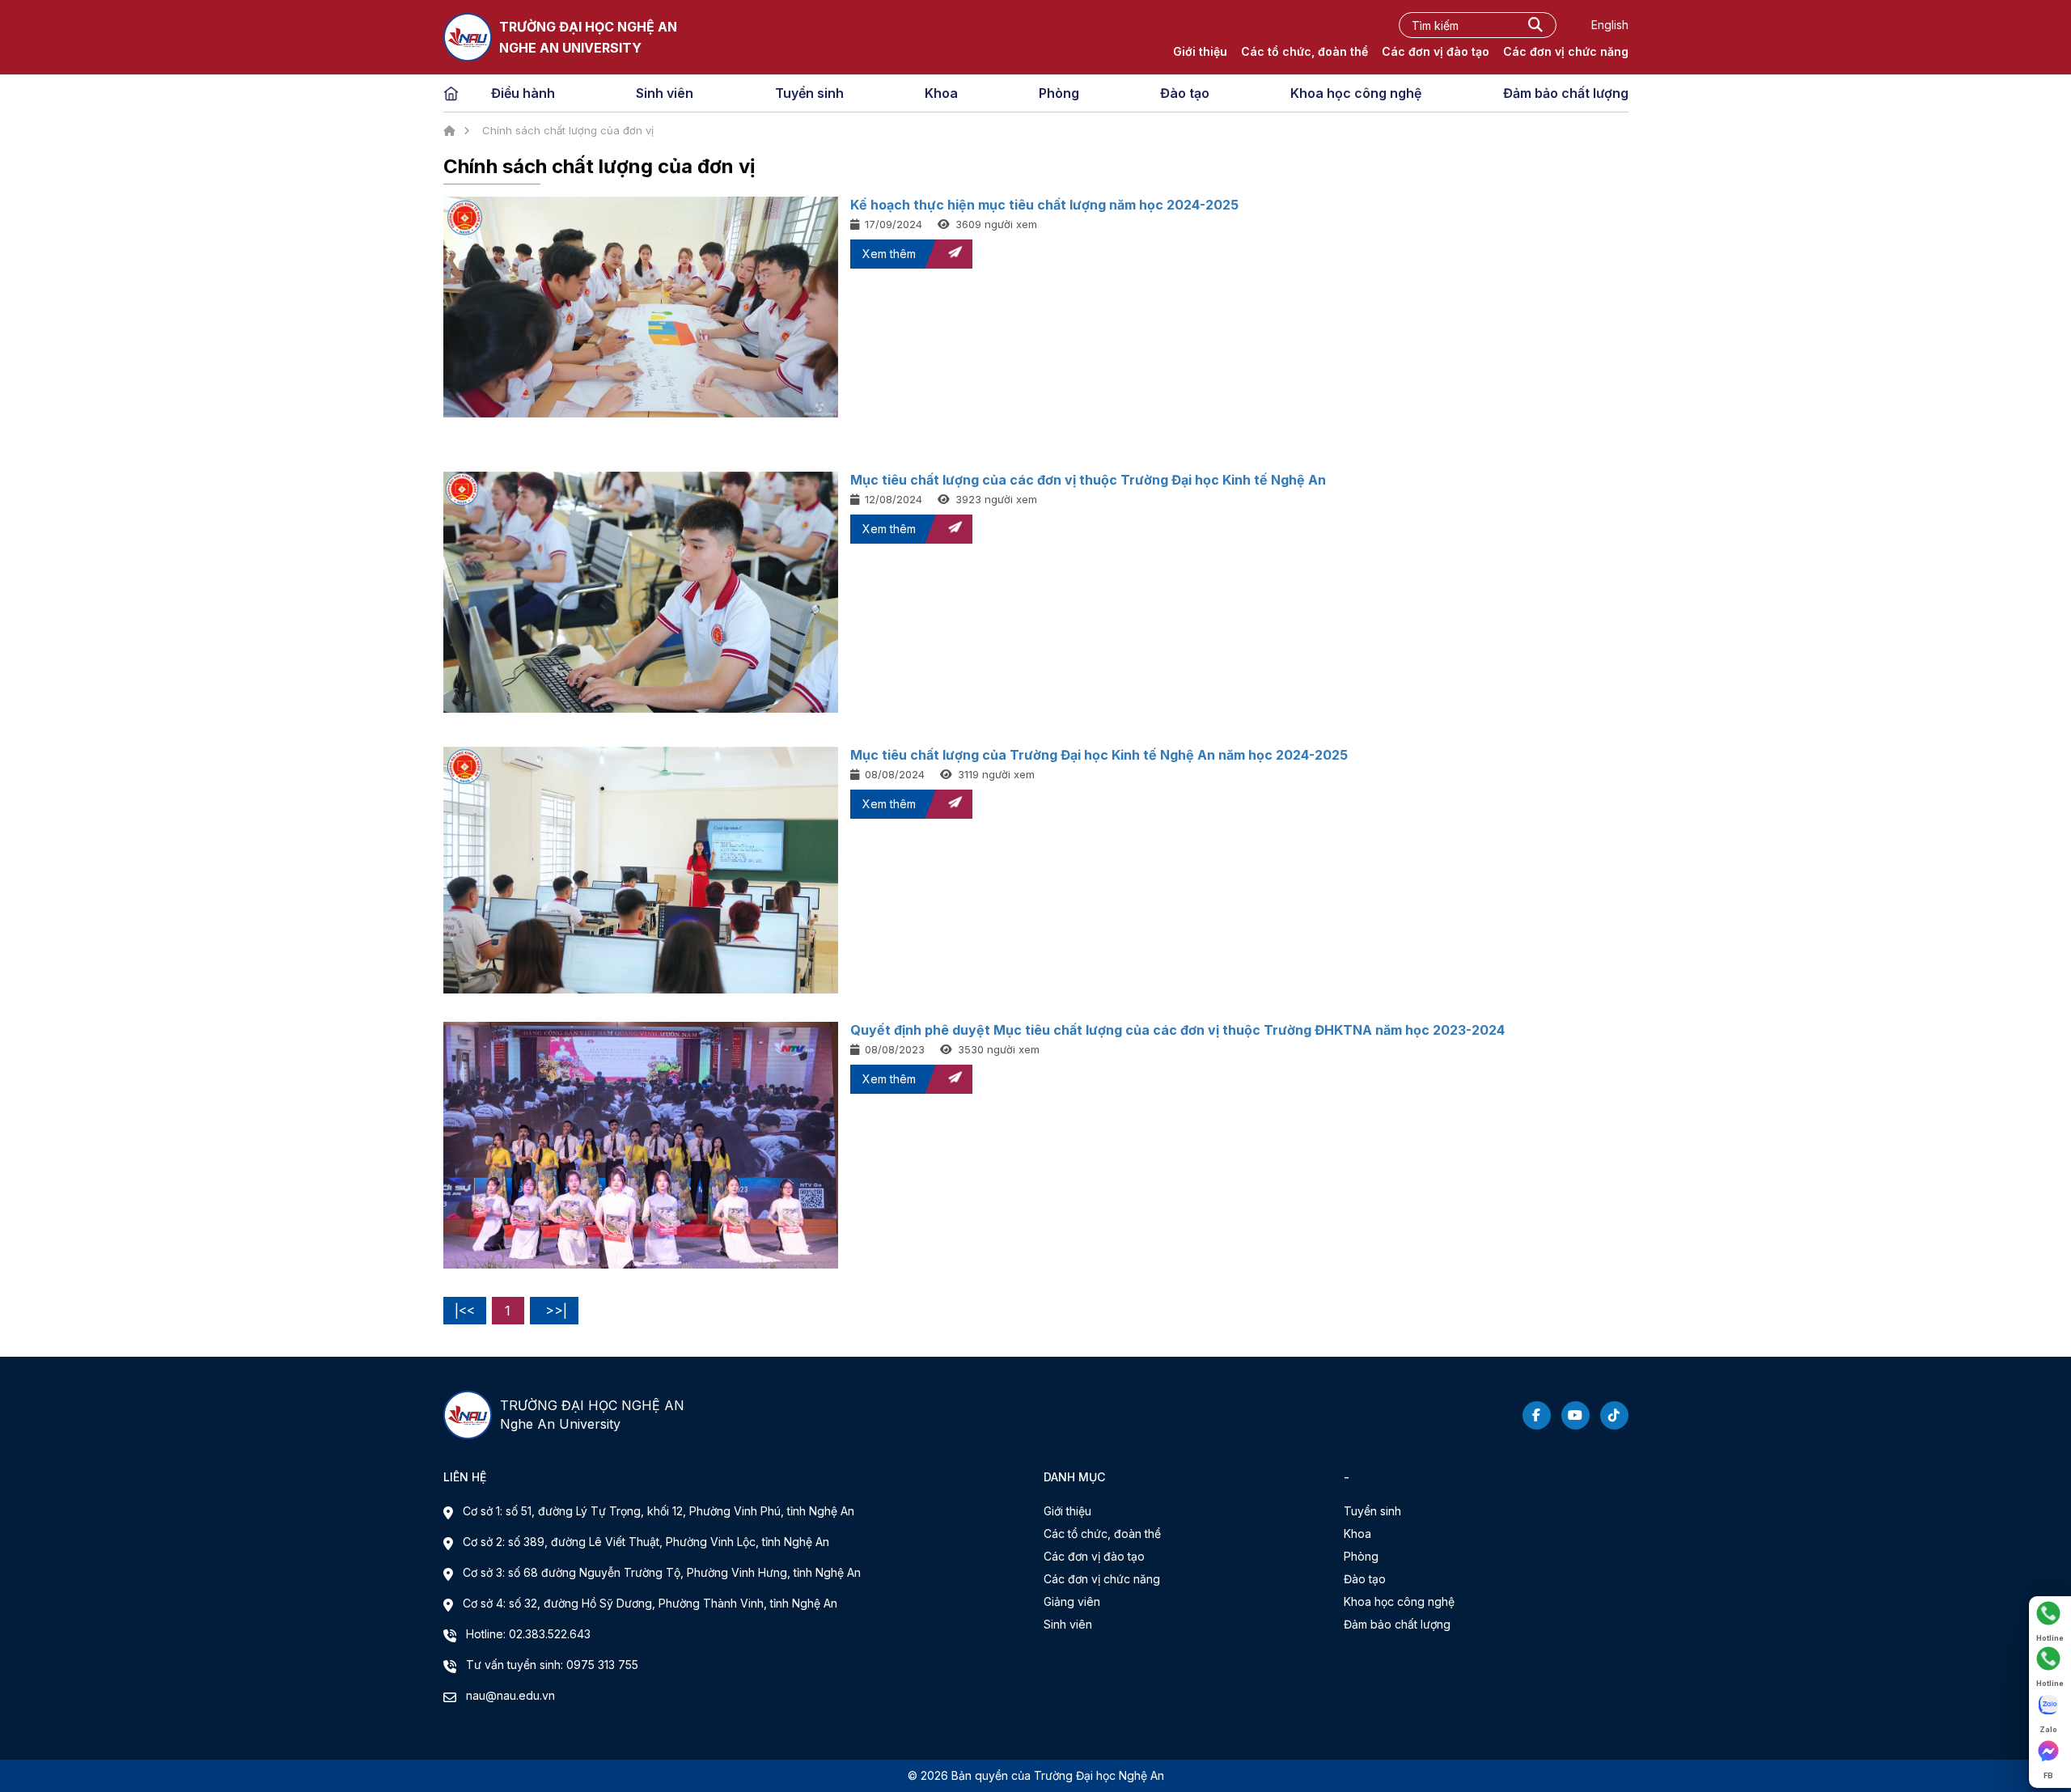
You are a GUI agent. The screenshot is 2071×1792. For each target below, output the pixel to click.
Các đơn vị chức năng (1566, 51)
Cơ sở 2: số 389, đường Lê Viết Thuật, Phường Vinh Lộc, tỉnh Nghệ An (646, 1542)
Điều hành (523, 93)
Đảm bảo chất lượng (1566, 93)
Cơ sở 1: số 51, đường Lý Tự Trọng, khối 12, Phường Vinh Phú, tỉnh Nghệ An (659, 1511)
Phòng (1059, 93)
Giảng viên (1072, 1601)
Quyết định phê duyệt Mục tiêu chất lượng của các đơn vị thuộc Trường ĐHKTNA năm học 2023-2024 (1177, 1030)
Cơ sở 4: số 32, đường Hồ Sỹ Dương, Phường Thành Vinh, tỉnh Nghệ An (650, 1603)
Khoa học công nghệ (1356, 93)
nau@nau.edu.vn (510, 1695)
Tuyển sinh (809, 93)
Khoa (941, 93)
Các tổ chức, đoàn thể (1304, 51)
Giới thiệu (1200, 51)
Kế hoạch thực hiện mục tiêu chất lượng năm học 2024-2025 (1044, 205)
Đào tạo (1185, 93)
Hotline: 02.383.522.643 (528, 1634)
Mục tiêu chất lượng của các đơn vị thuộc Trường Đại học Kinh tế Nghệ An (1088, 480)
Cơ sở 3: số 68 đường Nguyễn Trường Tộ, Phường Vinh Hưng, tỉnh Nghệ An (662, 1572)
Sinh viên (665, 93)
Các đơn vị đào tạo (1436, 51)
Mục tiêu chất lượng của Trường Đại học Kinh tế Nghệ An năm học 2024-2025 (1099, 755)
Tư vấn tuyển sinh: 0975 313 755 (552, 1665)
